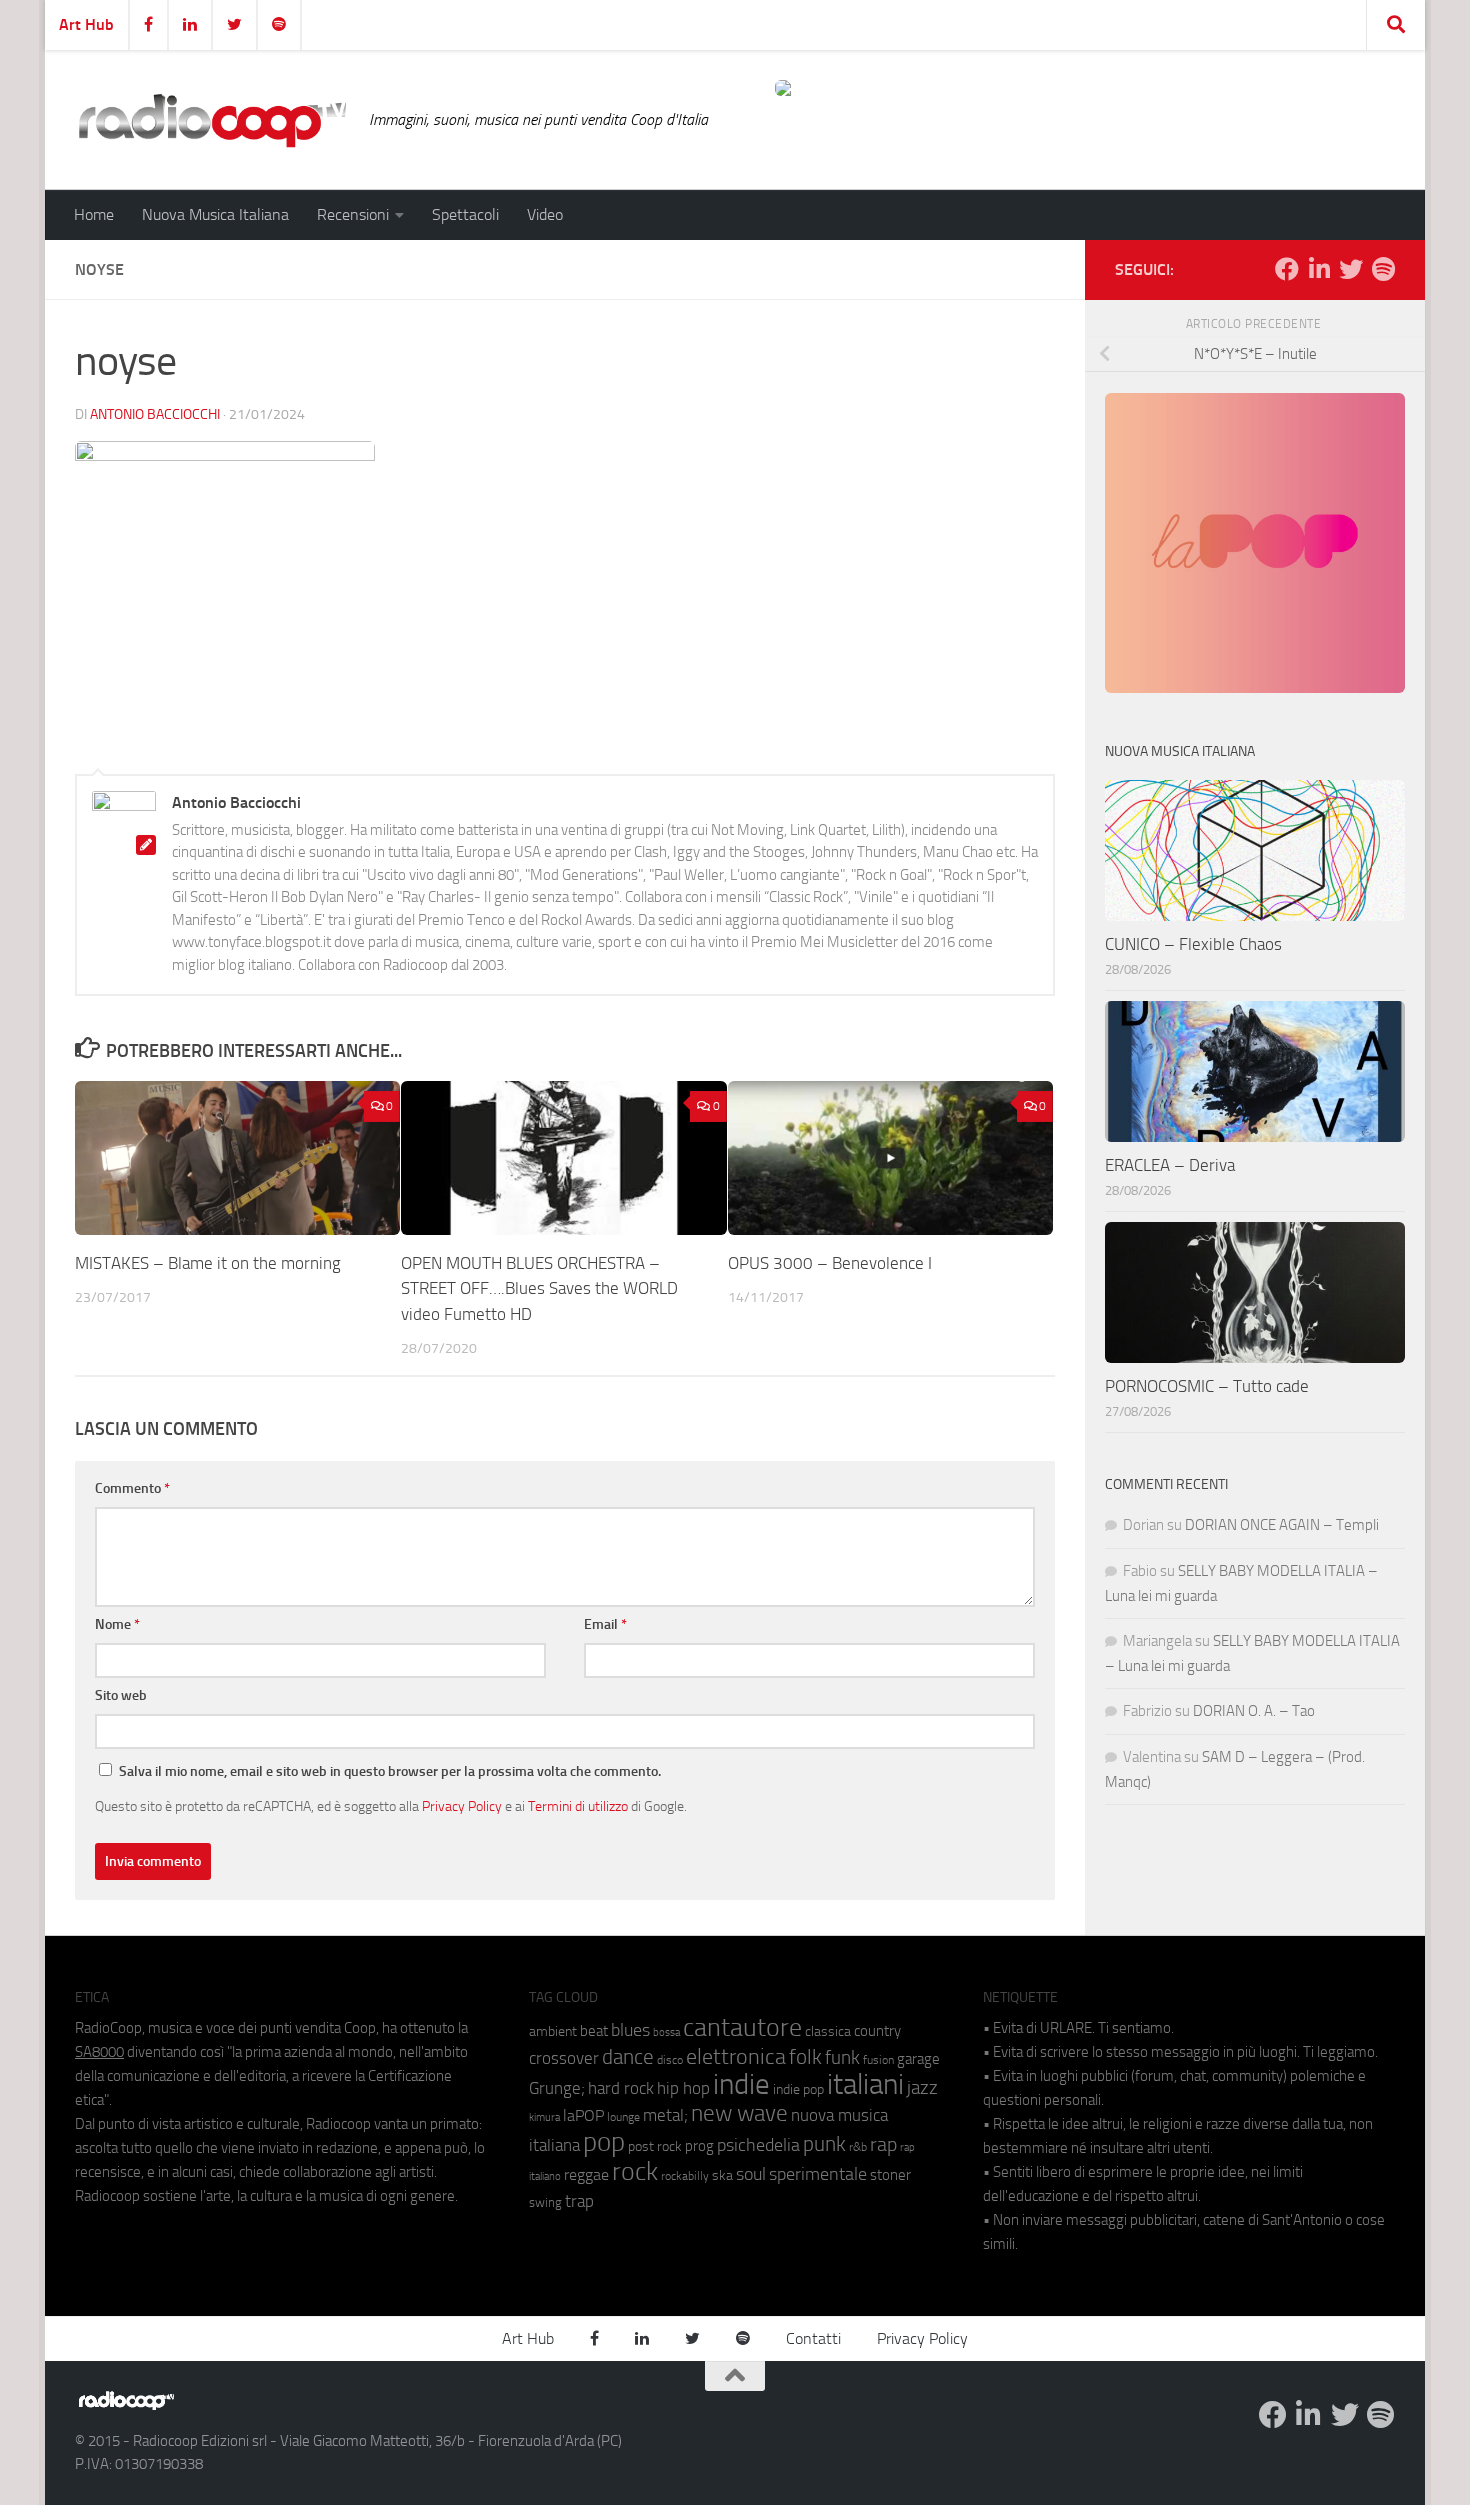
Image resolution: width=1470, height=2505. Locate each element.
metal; (665, 2115)
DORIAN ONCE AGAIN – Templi (1282, 1525)
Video (545, 214)
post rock (655, 2146)
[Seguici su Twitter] (1351, 269)
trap (579, 2201)
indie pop (798, 2089)
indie (741, 2084)
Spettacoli (465, 214)
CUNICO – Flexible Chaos (1193, 944)
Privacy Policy (462, 1806)
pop (604, 2142)
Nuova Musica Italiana (215, 214)
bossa (666, 2032)
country (877, 2031)
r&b (858, 2146)
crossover (564, 2058)
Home (94, 214)
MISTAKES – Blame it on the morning (208, 1263)
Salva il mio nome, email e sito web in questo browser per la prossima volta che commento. (390, 1771)
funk (842, 2058)
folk (805, 2057)
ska (722, 2175)
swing (545, 2202)
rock (635, 2171)
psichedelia (758, 2145)
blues (630, 2030)
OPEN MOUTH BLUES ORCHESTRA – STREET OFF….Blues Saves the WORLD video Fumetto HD (539, 1288)
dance (628, 2056)
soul (751, 2174)
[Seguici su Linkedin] (1319, 269)
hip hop (683, 2088)
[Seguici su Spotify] (1383, 269)
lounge (623, 2117)
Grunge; (557, 2088)
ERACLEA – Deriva (1170, 1165)
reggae (586, 2174)
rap (883, 2144)
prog (699, 2146)
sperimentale (818, 2174)
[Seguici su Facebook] (1287, 269)
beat (594, 2031)
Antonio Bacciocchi (155, 414)
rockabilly (685, 2176)
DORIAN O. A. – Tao (1254, 1711)
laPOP (583, 2116)
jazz (922, 2088)
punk (824, 2144)
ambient (553, 2031)
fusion (878, 2059)
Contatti (813, 2338)
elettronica (736, 2056)
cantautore (742, 2027)
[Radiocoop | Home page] (212, 120)
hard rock (621, 2088)
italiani (865, 2084)
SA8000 (99, 2052)
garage (918, 2059)
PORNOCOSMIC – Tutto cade (1207, 1386)
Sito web (121, 1695)
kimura (544, 2117)
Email (605, 1624)
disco (670, 2060)
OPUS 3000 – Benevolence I (830, 1263)
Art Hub (86, 24)
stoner (890, 2175)
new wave (739, 2113)
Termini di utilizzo (578, 1806)
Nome (117, 1624)
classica (828, 2031)
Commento (132, 1488)
